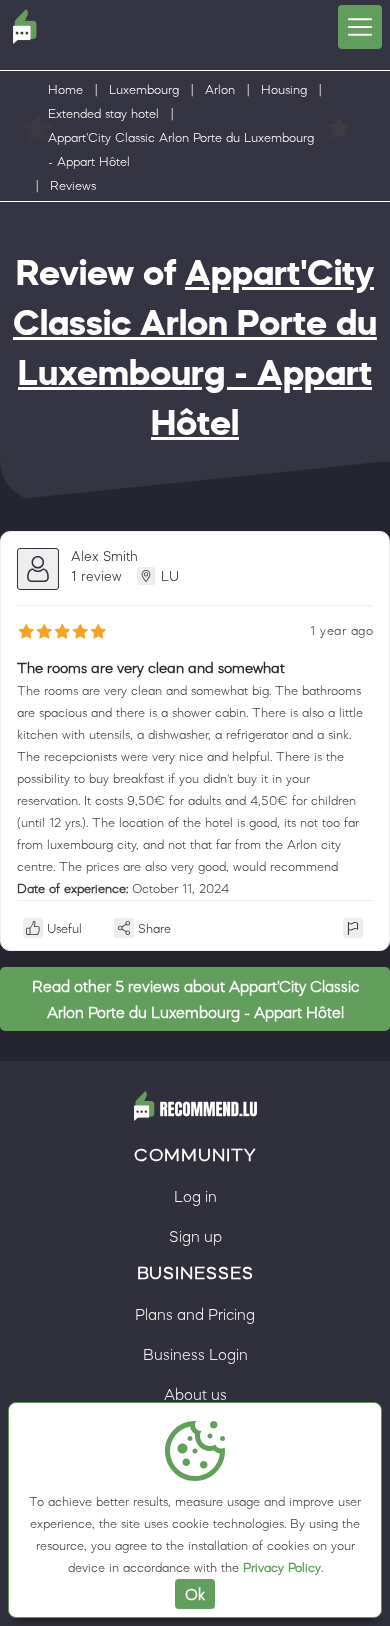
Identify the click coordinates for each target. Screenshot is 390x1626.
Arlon (220, 89)
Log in (195, 1196)
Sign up (195, 1236)
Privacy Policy (282, 1567)
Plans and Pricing (195, 1314)
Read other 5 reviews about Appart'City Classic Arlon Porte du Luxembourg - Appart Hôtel (195, 999)
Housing (284, 89)
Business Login (195, 1354)
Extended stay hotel (103, 113)
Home (65, 89)
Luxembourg (144, 89)
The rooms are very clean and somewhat (151, 667)
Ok (195, 1594)
